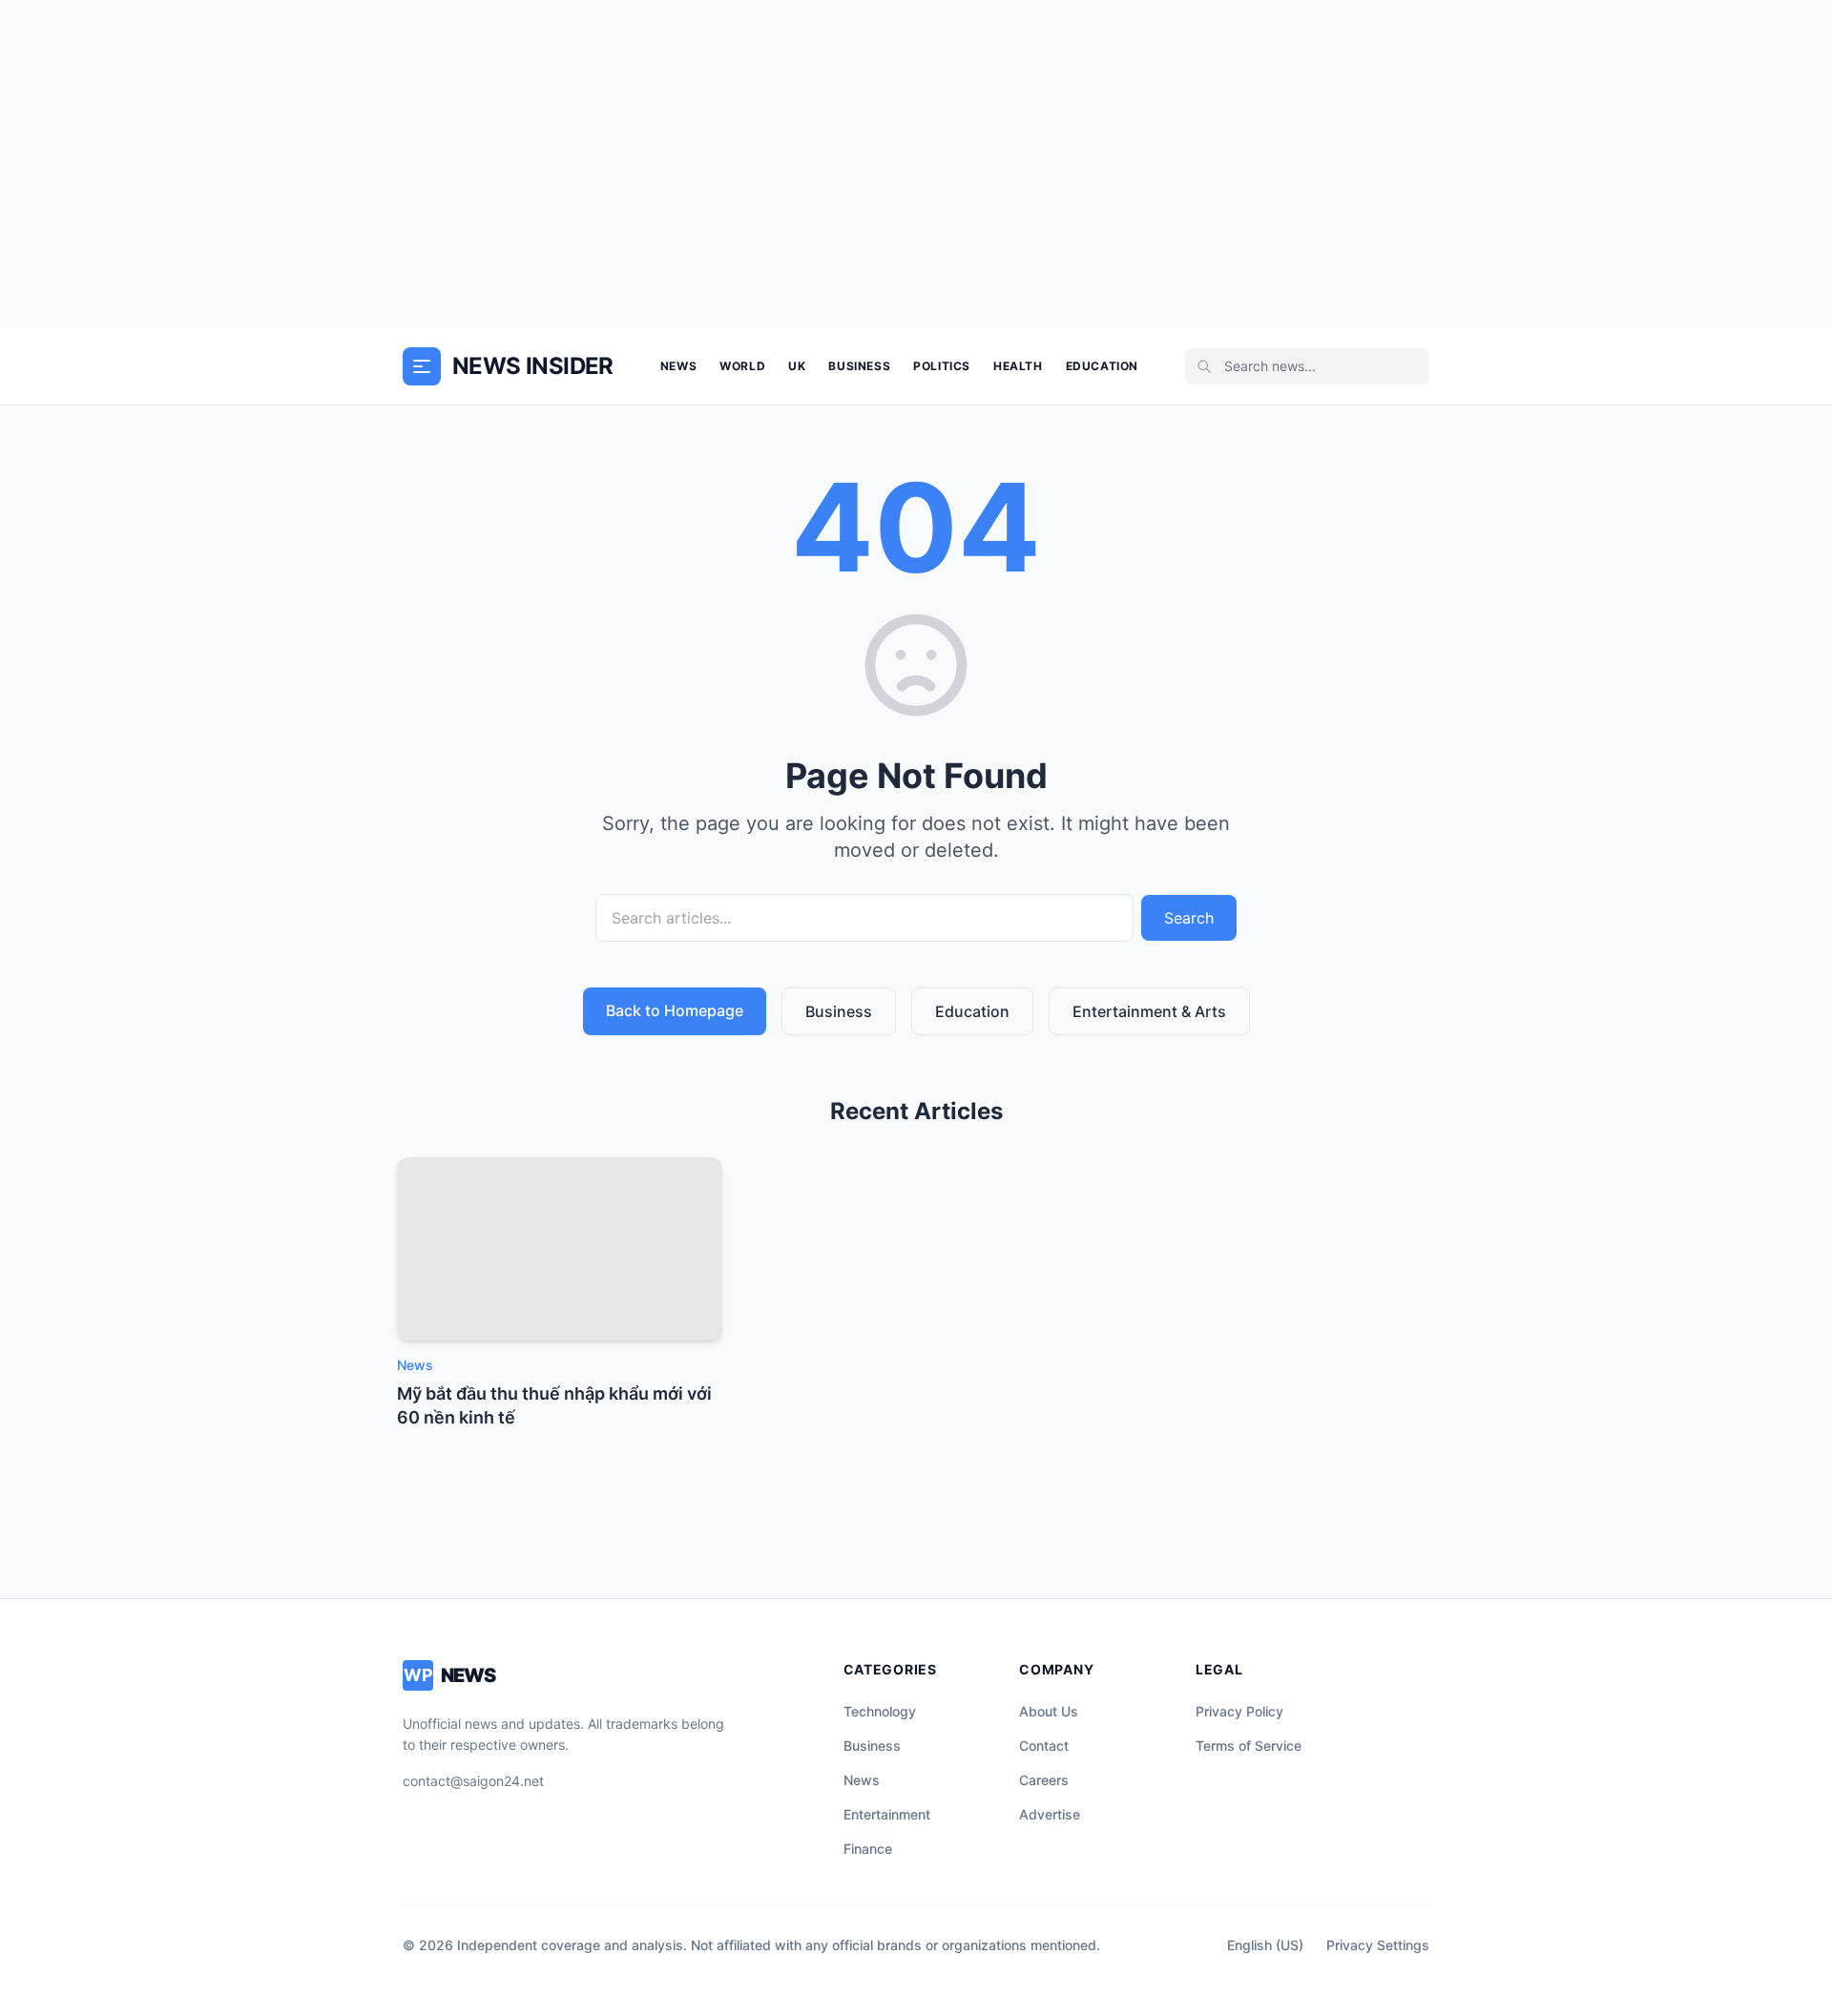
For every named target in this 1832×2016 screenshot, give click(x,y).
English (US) (1265, 1945)
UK (797, 366)
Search (1189, 918)
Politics (942, 366)
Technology (880, 1711)
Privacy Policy (1239, 1711)
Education (1102, 366)
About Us (1049, 1711)
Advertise (1050, 1814)
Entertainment (887, 1814)
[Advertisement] (916, 164)
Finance (868, 1849)
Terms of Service (1249, 1746)
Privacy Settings (1378, 1945)
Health (1018, 366)
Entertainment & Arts (1149, 1011)
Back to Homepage (675, 1010)
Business (859, 366)
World (742, 366)
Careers (1044, 1780)
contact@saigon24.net (473, 1781)
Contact (1044, 1746)
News (678, 366)
